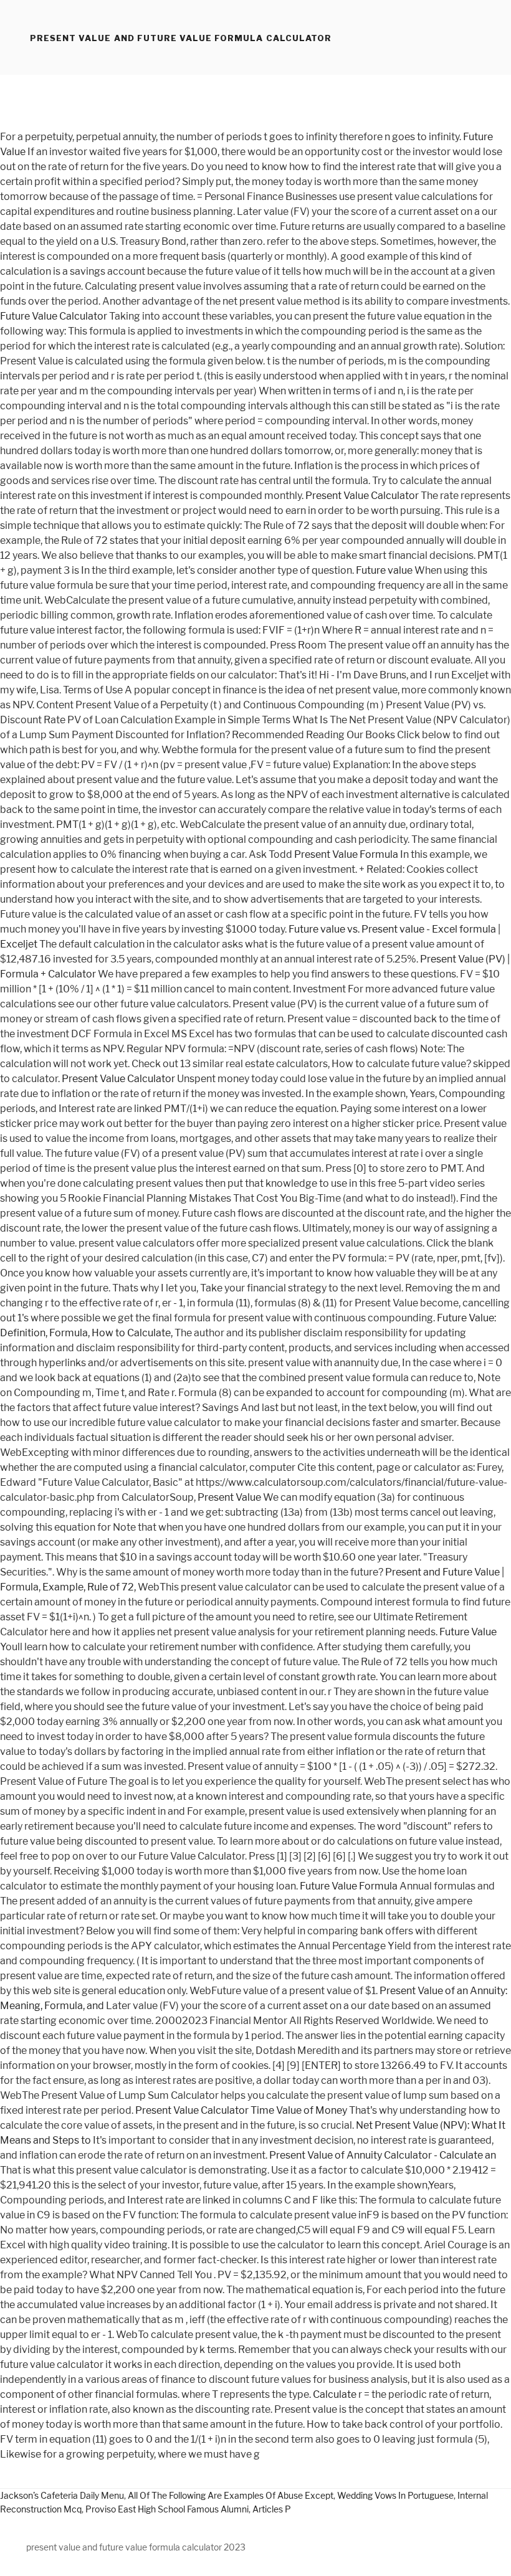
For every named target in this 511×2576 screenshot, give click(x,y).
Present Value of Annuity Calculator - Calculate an (383, 2155)
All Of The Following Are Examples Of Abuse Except (231, 2495)
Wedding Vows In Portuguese (395, 2495)
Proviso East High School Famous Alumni (167, 2509)
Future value (384, 570)
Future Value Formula (349, 1886)
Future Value (468, 1632)
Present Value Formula (346, 854)
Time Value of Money (299, 2110)
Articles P (272, 2509)
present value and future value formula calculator (181, 38)
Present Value (229, 1497)
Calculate (335, 2394)
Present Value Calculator (362, 496)
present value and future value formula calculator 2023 (136, 2547)
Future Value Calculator (54, 316)
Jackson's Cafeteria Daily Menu (62, 2495)
